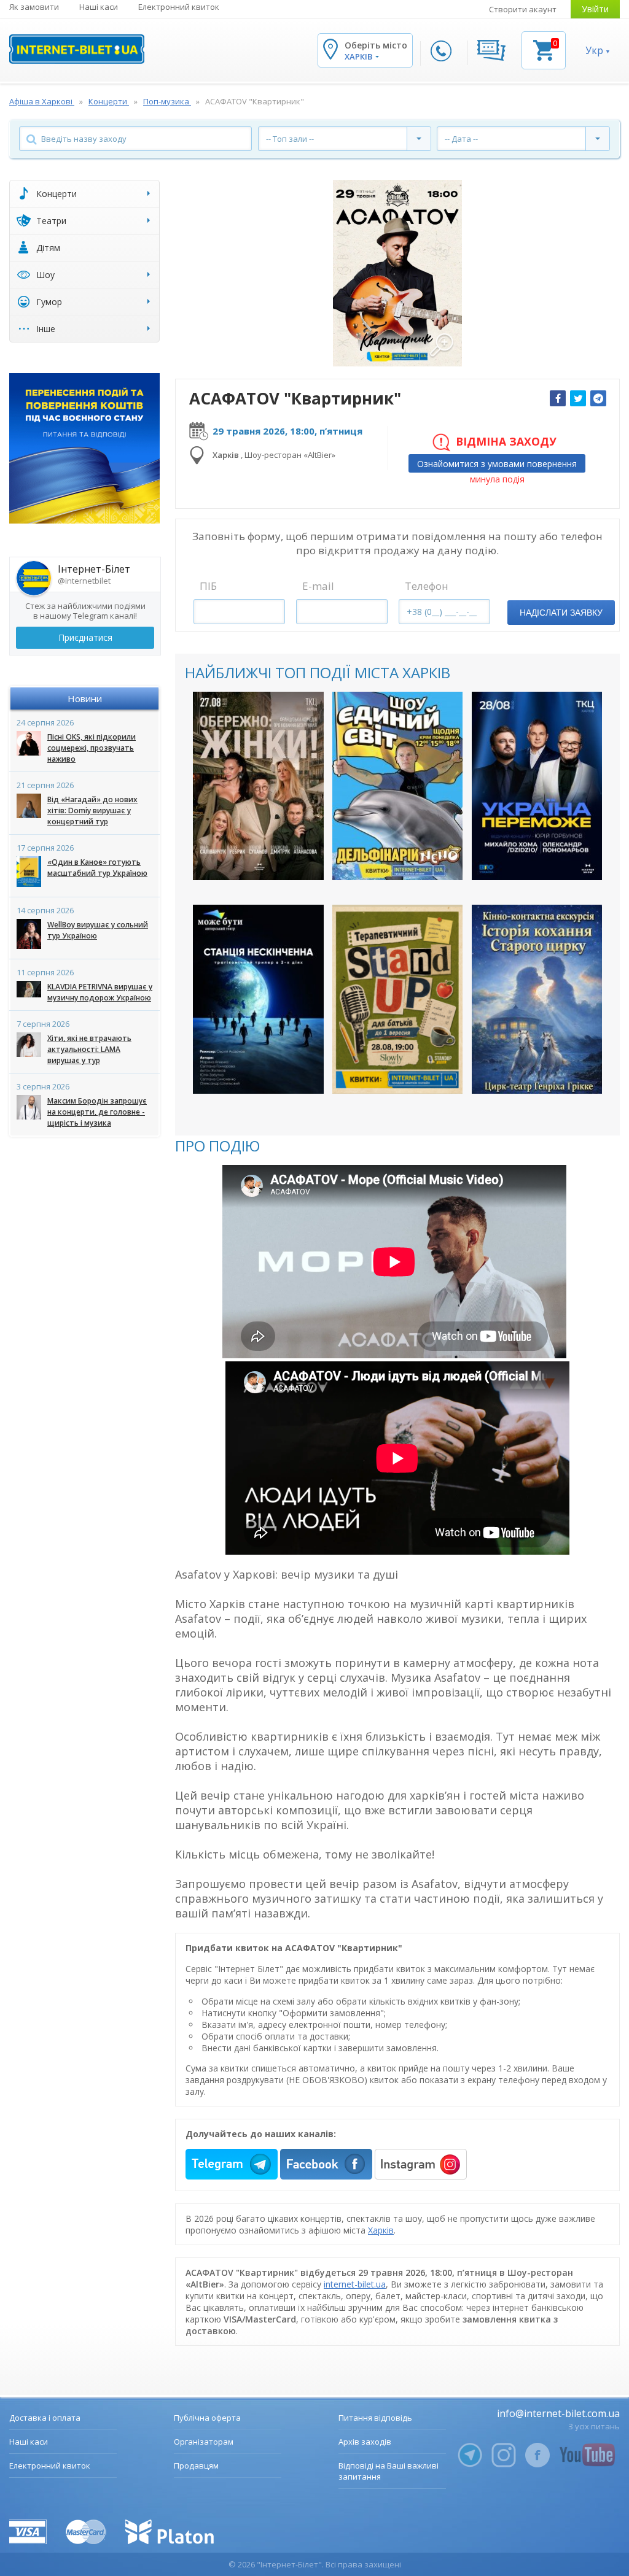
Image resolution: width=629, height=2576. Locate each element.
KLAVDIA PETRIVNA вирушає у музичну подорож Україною (100, 992)
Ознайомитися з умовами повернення (497, 463)
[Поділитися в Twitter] (578, 398)
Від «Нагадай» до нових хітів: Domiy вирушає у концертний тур (92, 810)
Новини (85, 698)
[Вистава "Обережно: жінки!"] (258, 786)
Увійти (595, 9)
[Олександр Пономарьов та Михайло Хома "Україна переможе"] (537, 786)
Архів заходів (365, 2442)
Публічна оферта (207, 2418)
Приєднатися (85, 637)
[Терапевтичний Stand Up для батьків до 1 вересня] (398, 999)
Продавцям (196, 2466)
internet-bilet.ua (355, 2284)
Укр (594, 50)
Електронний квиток (179, 7)
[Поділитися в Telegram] (598, 398)
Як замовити (34, 7)
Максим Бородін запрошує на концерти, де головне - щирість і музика (97, 1112)
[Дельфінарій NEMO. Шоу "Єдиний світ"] (398, 786)
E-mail (318, 586)
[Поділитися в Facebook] (558, 398)
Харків (381, 2230)
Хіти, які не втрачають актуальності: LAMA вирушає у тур (89, 1049)
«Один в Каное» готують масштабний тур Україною (97, 868)
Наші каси (99, 7)
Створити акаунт (523, 9)
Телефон (427, 586)
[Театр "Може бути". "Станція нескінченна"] (258, 999)
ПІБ (208, 586)
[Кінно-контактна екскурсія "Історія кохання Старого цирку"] (537, 999)
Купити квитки (250, 860)
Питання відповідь (375, 2418)
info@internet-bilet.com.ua (558, 2413)
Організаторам (204, 2442)
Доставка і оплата (45, 2418)
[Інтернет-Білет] (77, 49)
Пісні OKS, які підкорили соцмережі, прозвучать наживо (92, 748)
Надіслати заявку (561, 613)
